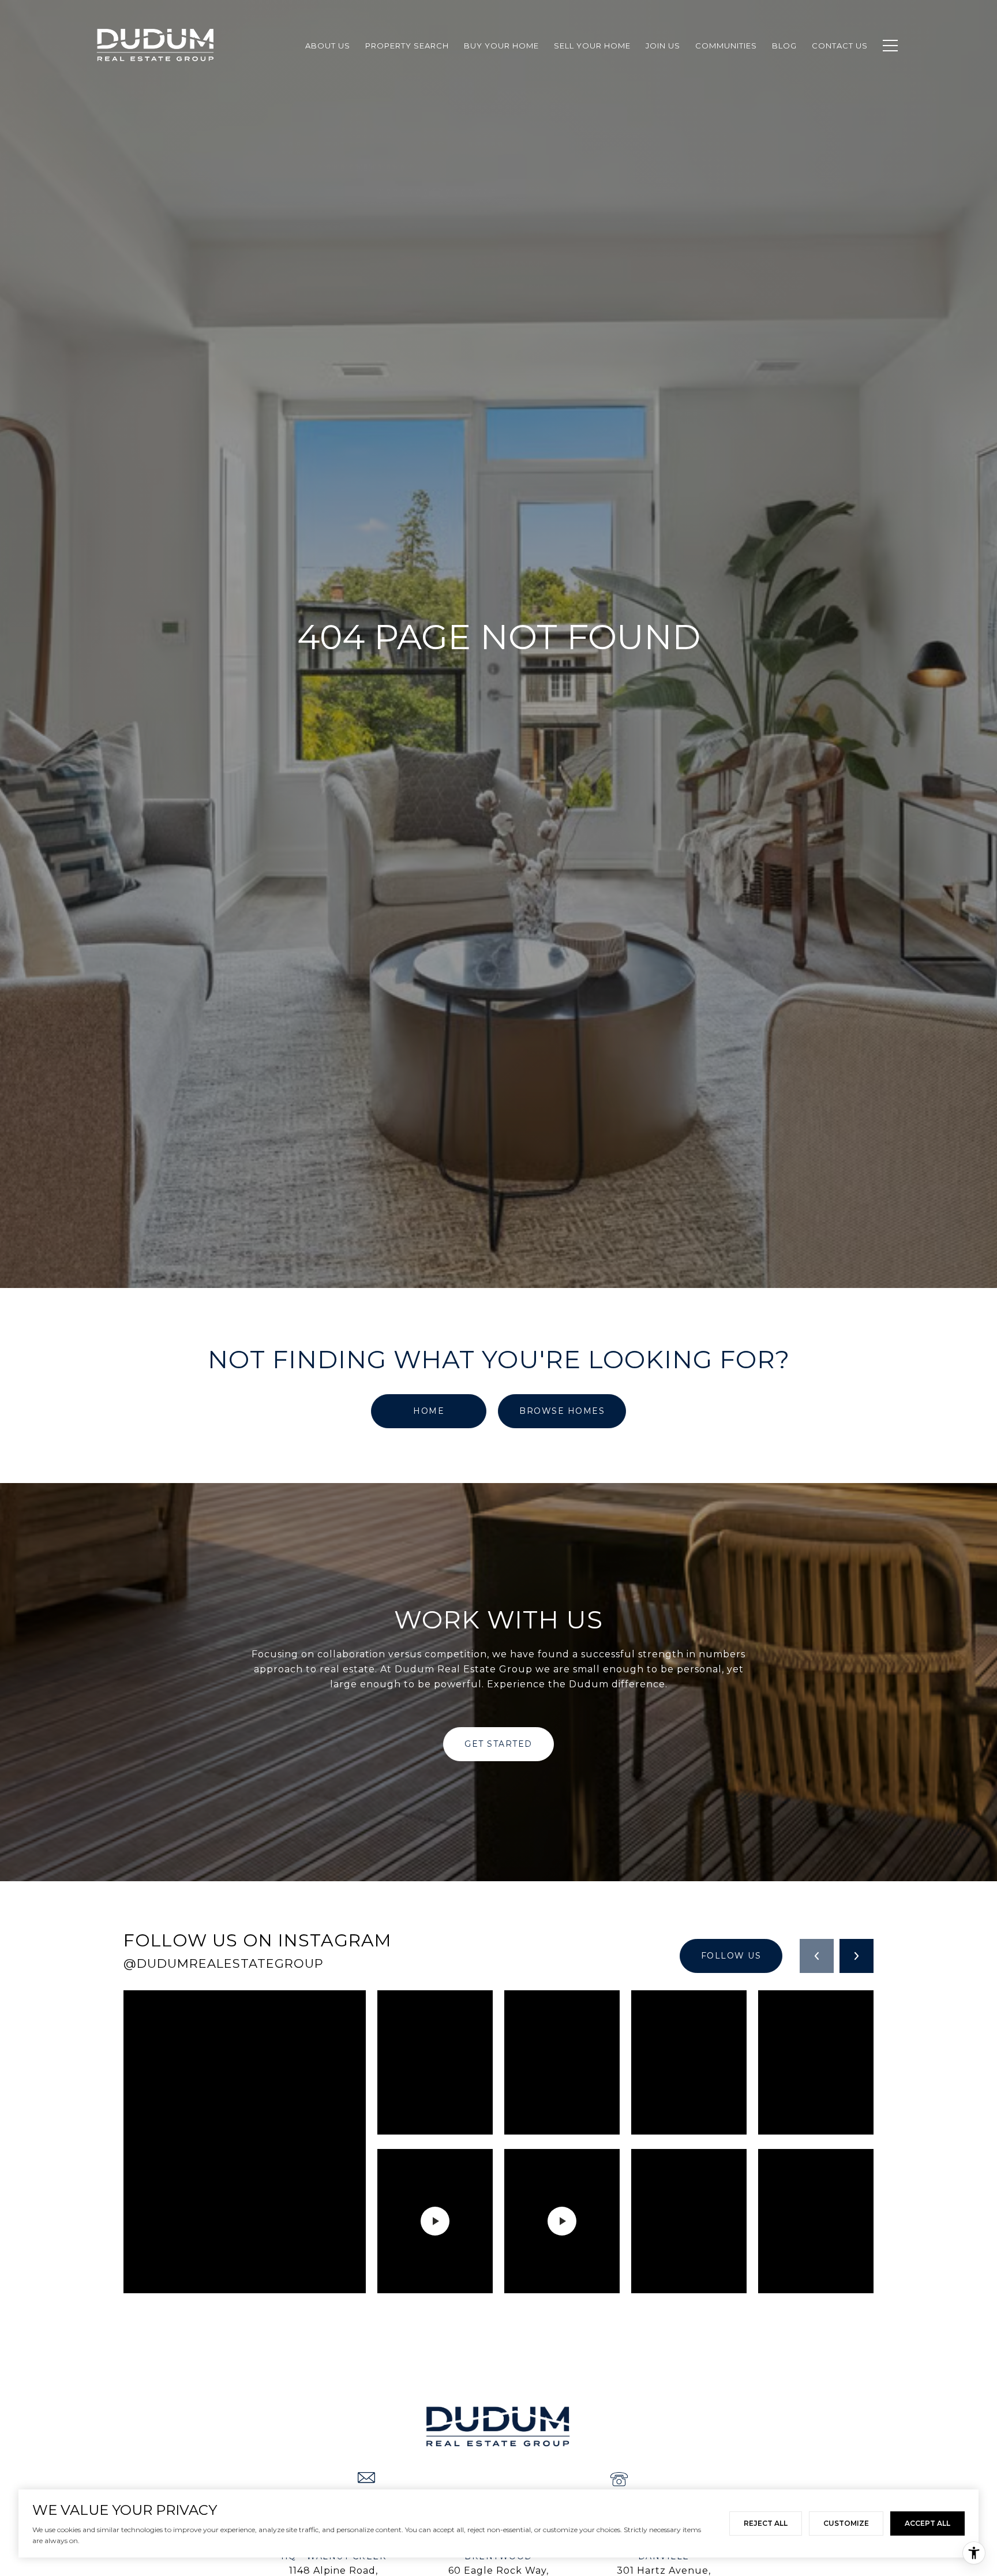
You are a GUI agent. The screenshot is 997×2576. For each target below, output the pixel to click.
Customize (846, 2523)
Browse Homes (562, 1411)
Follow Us (731, 1956)
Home (429, 1411)
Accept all (927, 2523)
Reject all (766, 2523)
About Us (328, 46)
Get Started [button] (498, 1744)
